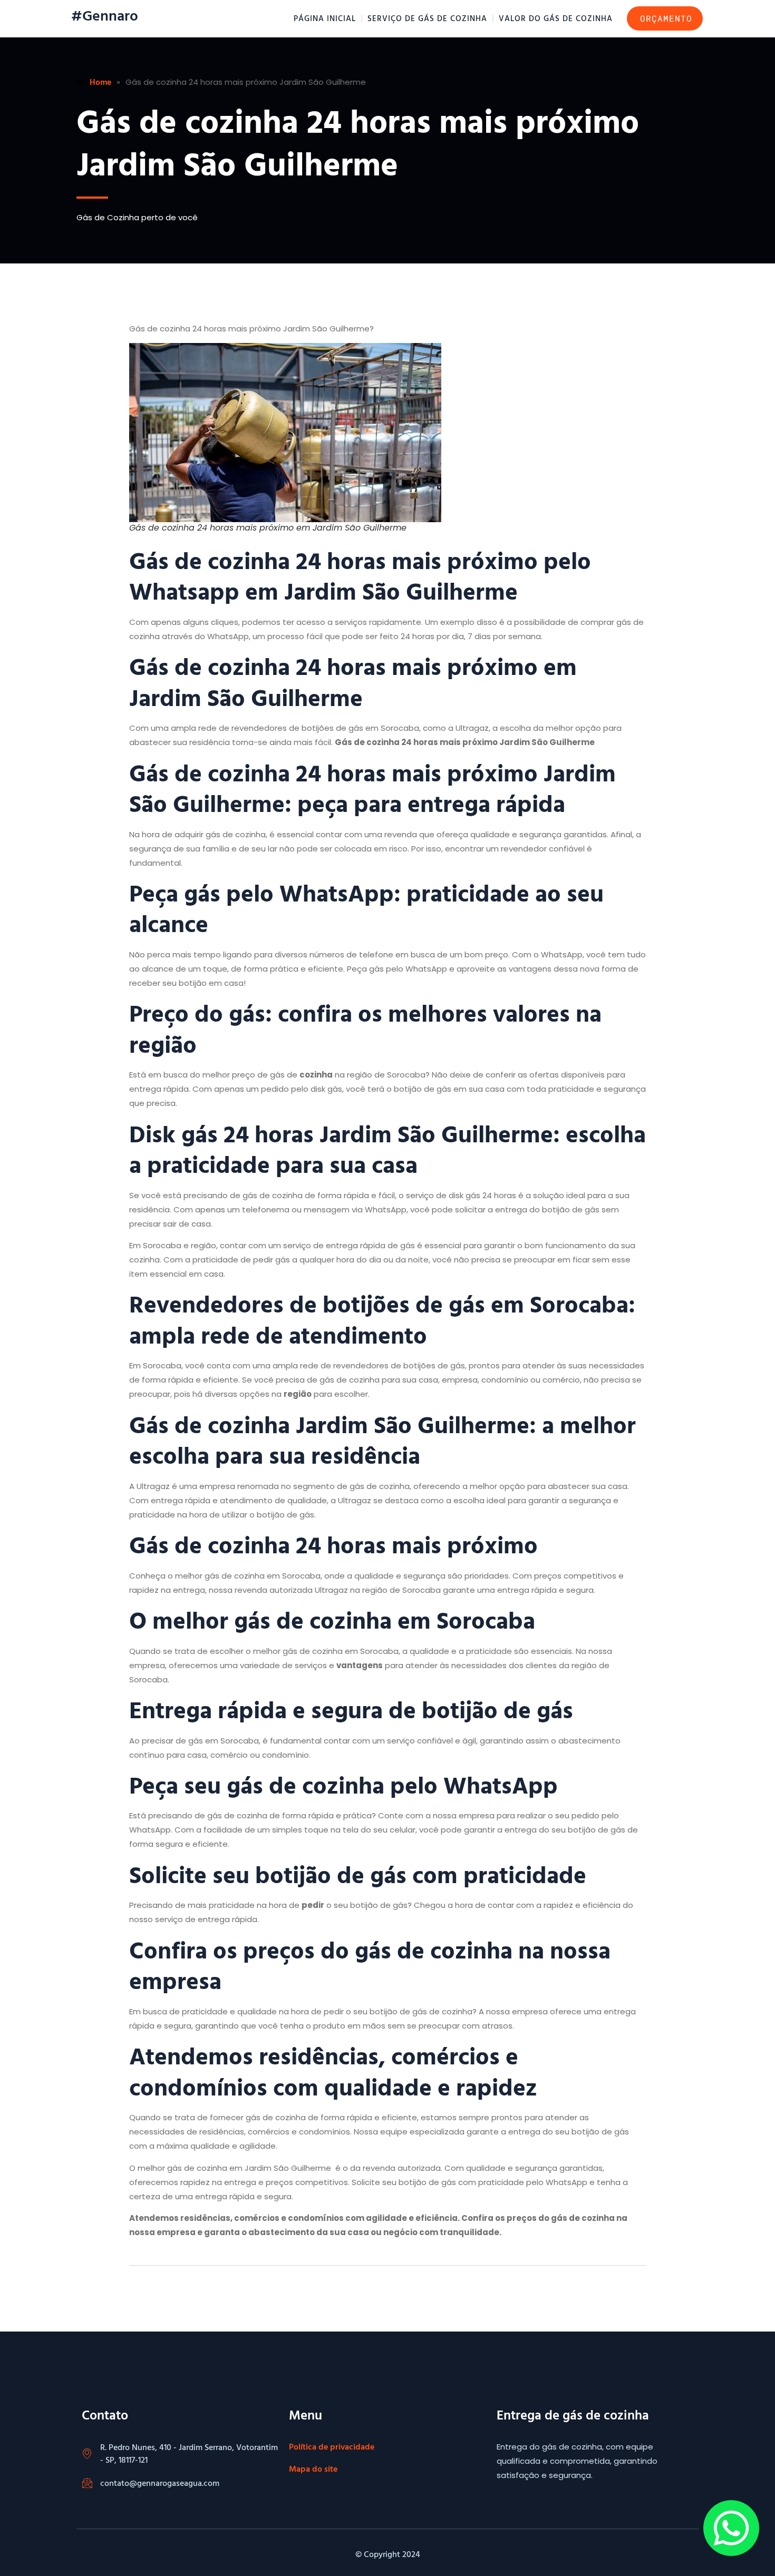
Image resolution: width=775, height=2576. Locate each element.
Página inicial (325, 18)
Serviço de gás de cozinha (427, 18)
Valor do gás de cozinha (556, 18)
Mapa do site (313, 2469)
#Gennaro (105, 15)
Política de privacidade (332, 2446)
